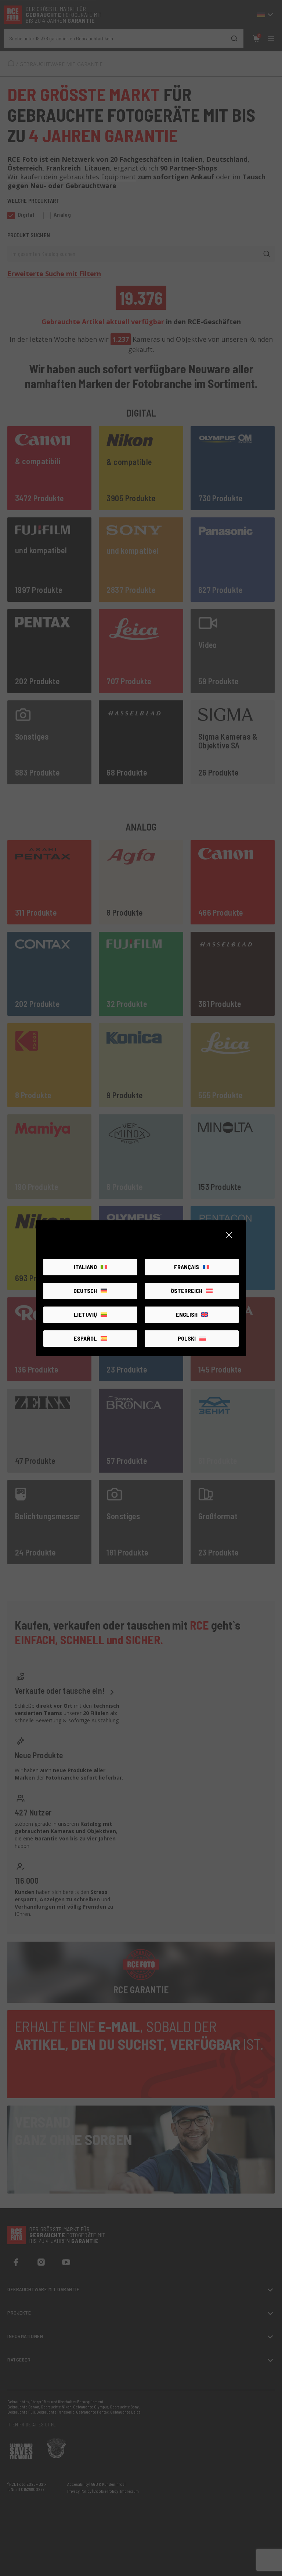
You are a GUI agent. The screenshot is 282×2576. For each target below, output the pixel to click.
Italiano (85, 1267)
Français (187, 1267)
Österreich (187, 1291)
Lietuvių (85, 1314)
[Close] (229, 1235)
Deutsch (85, 1291)
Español (85, 1338)
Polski (187, 1338)
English (187, 1314)
